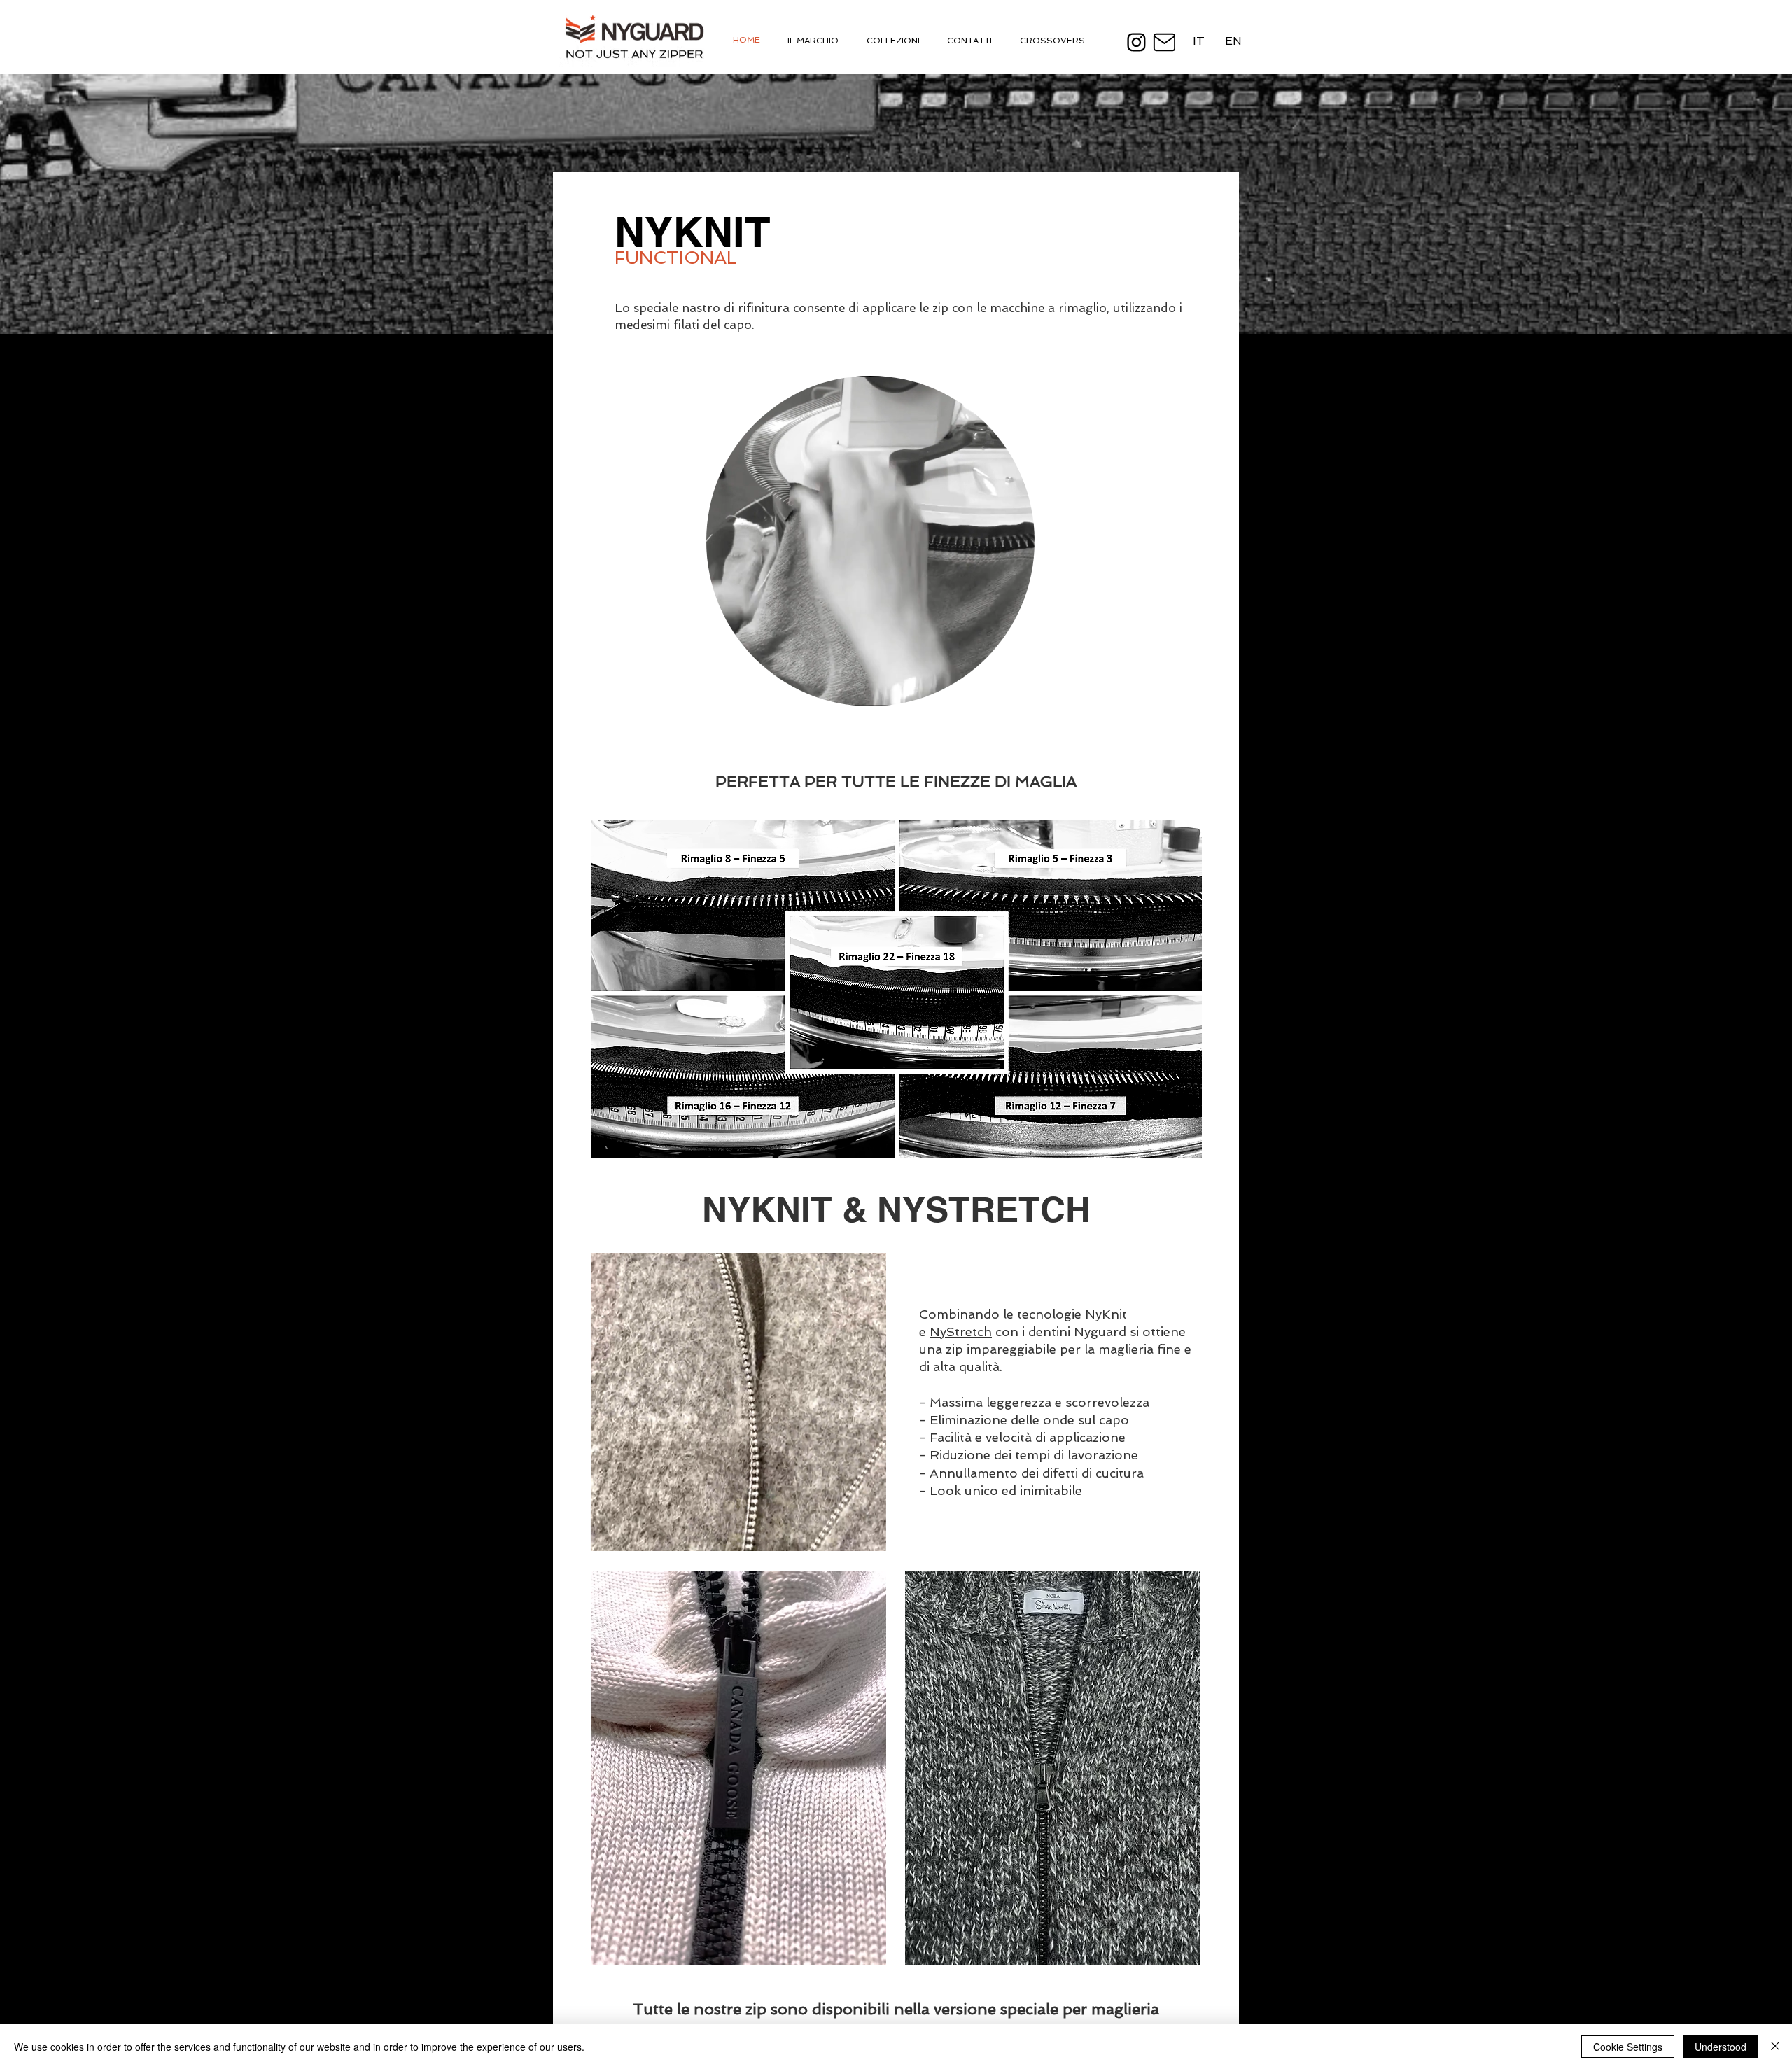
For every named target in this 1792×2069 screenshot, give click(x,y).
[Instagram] (1136, 42)
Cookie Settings (1628, 2047)
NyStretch (961, 1332)
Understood (1721, 2047)
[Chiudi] (1775, 2047)
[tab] (905, 40)
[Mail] (1164, 42)
